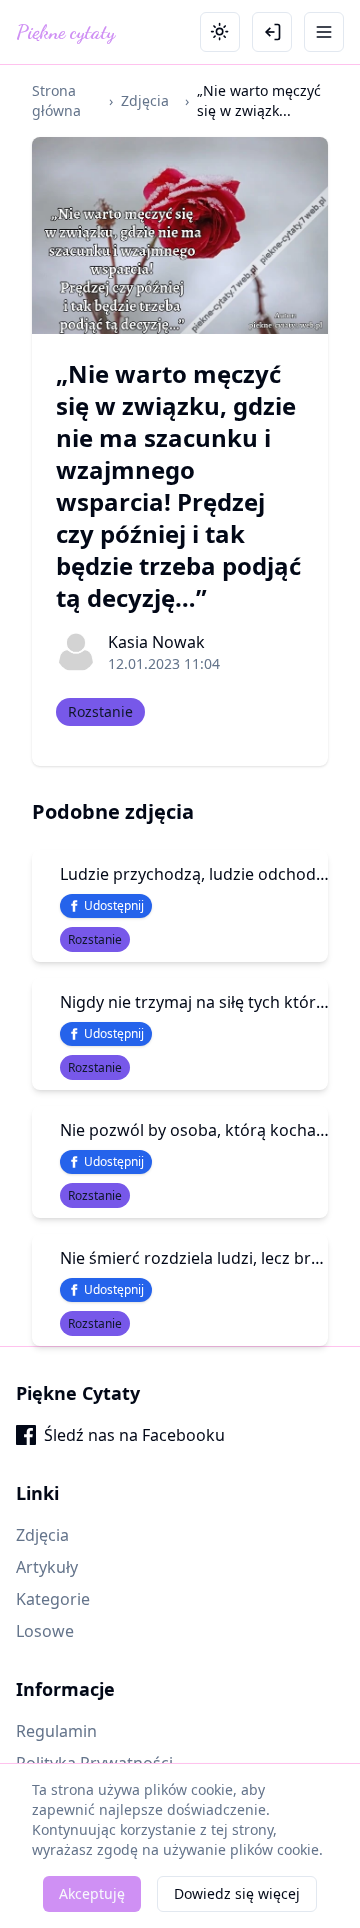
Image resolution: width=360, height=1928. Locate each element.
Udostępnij (114, 905)
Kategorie (53, 1599)
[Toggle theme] (220, 32)
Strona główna (56, 100)
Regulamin (56, 1731)
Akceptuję (92, 1893)
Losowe (45, 1631)
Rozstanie (100, 711)
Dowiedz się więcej (237, 1893)
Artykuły (47, 1567)
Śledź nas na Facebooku (134, 1435)
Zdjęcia (145, 100)
